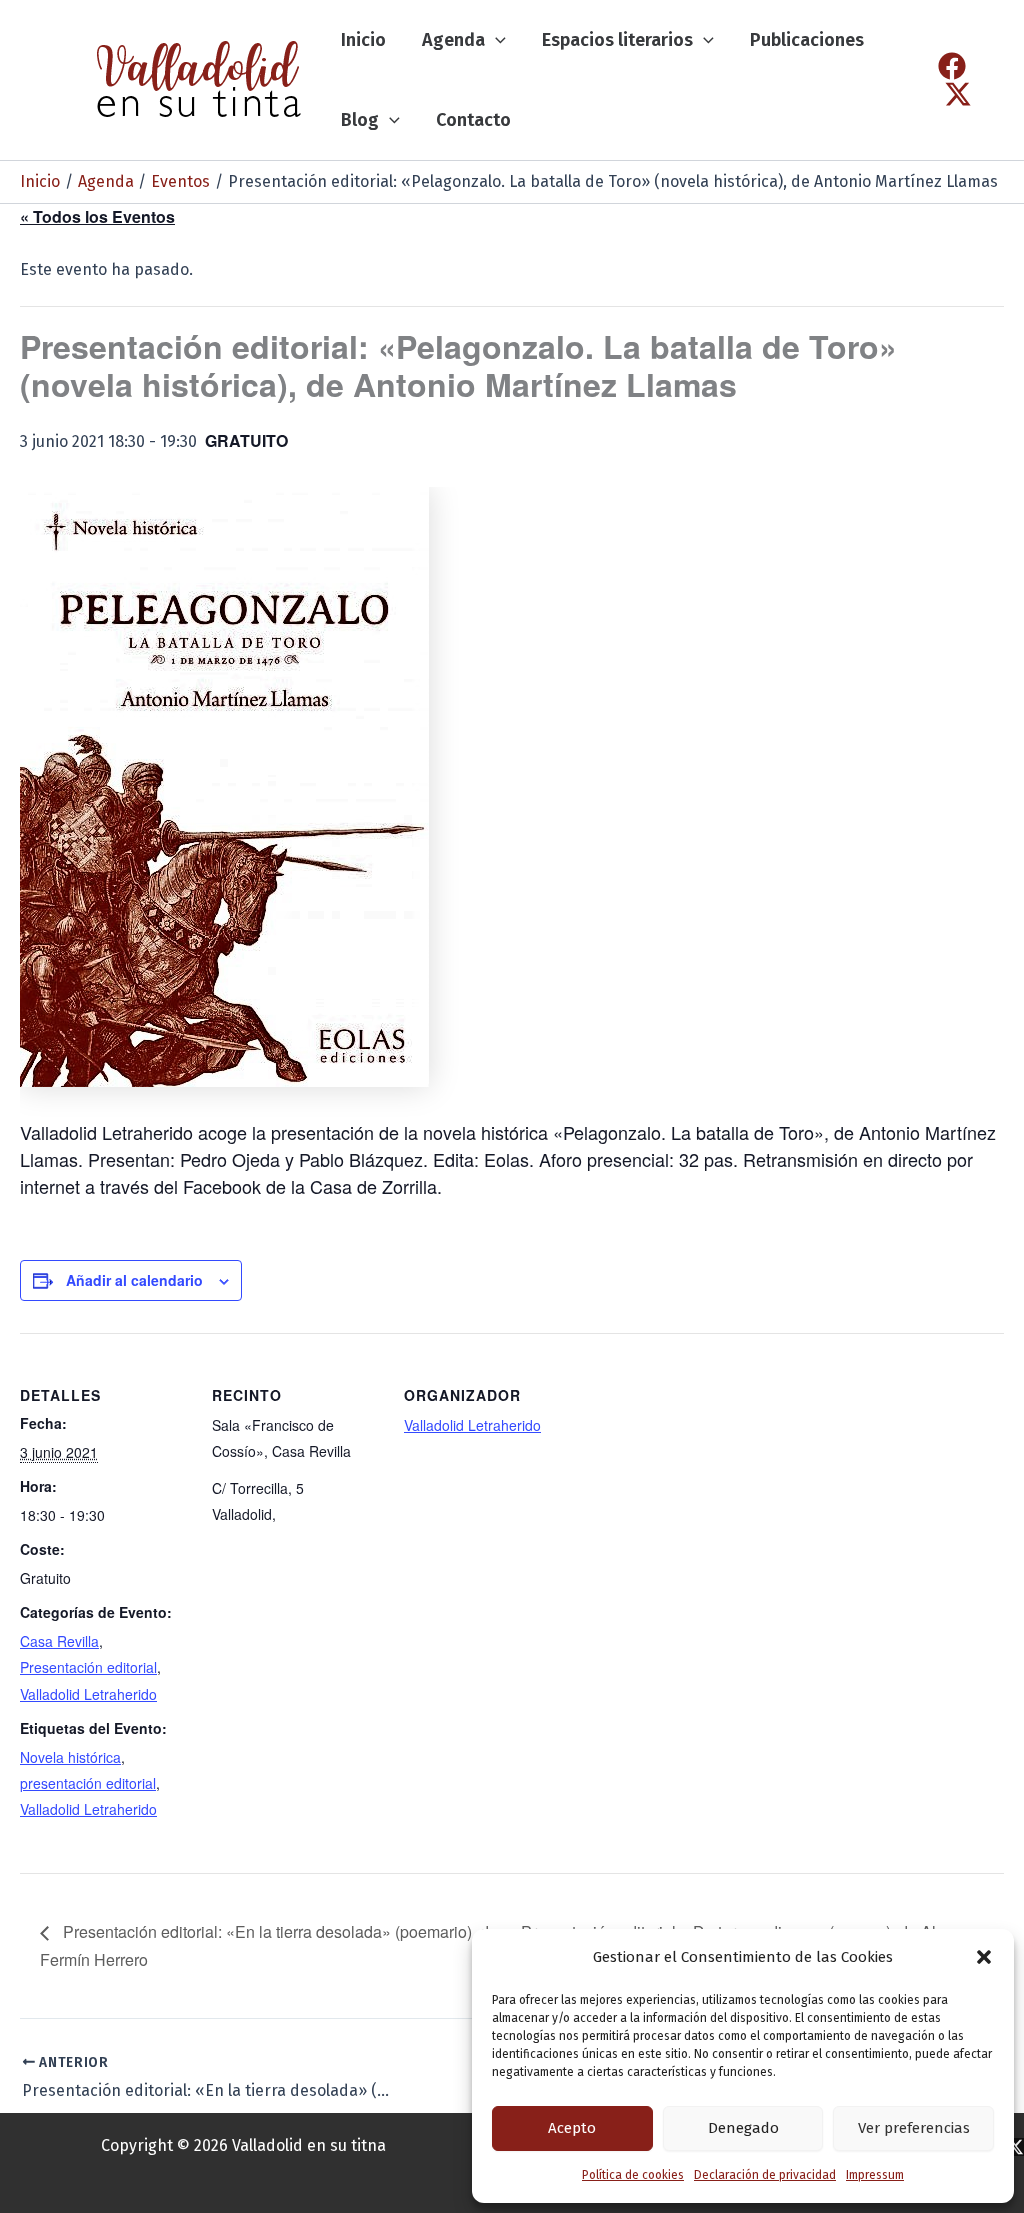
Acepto (572, 2128)
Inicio (363, 40)
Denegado (743, 2128)
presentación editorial (88, 1783)
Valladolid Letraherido (88, 1694)
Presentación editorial (88, 1667)
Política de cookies (633, 2175)
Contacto (473, 120)
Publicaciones (807, 40)
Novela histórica (70, 1757)
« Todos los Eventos (97, 216)
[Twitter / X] (958, 94)
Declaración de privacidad (765, 2175)
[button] (984, 1957)
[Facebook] (952, 66)
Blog (360, 120)
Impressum (875, 2175)
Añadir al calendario (134, 1280)
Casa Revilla (59, 1641)
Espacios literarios (617, 40)
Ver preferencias (914, 2128)
